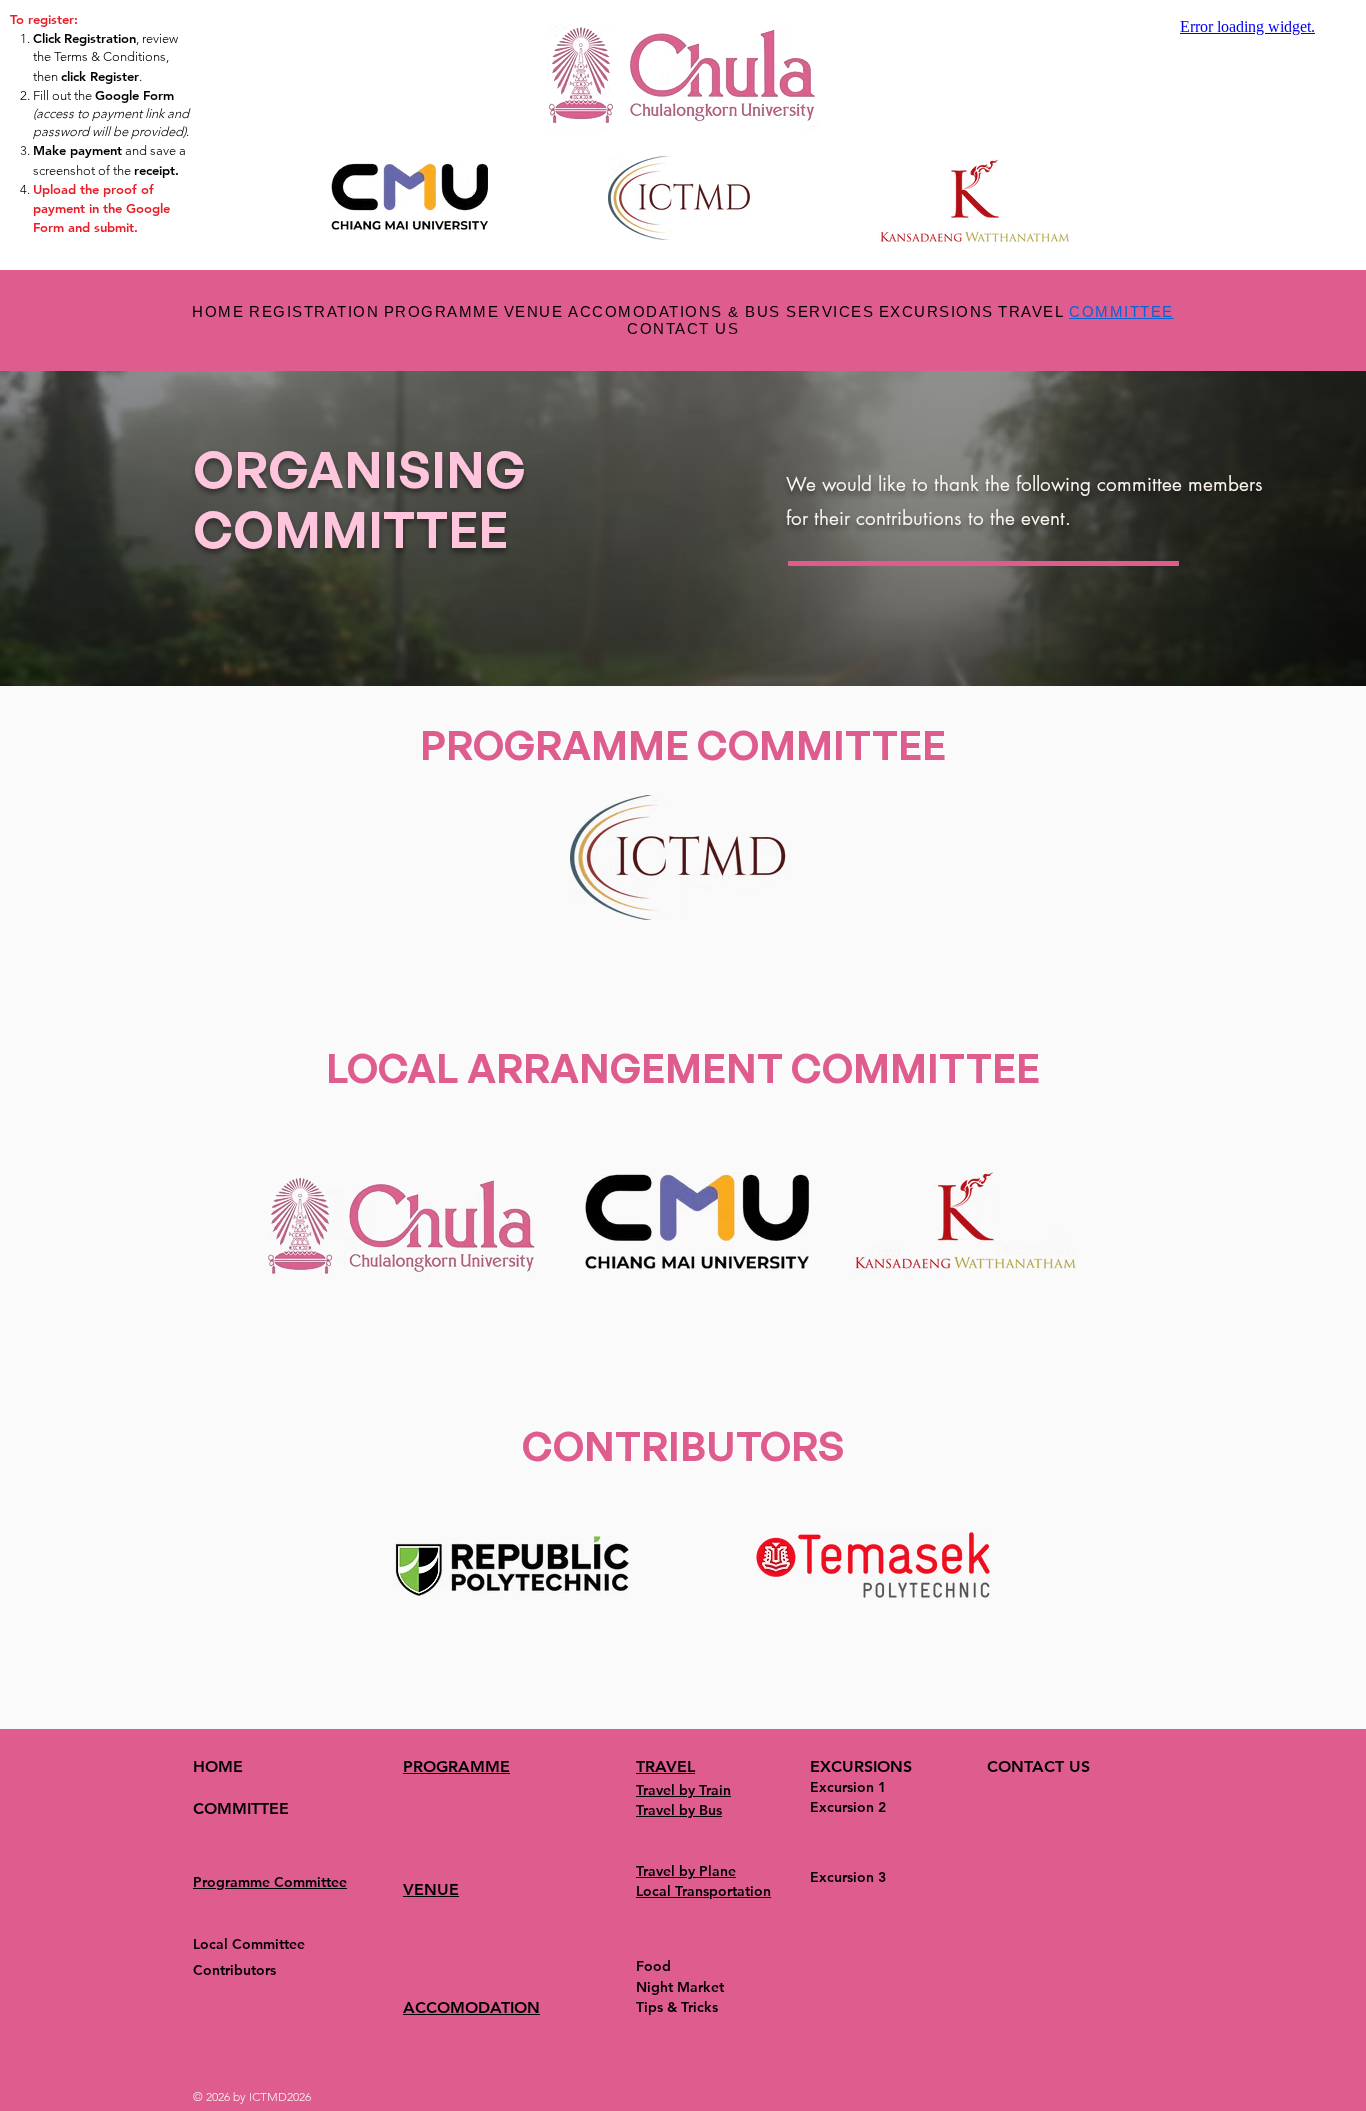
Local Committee (249, 1944)
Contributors (234, 1970)
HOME (218, 1766)
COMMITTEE (241, 1808)
